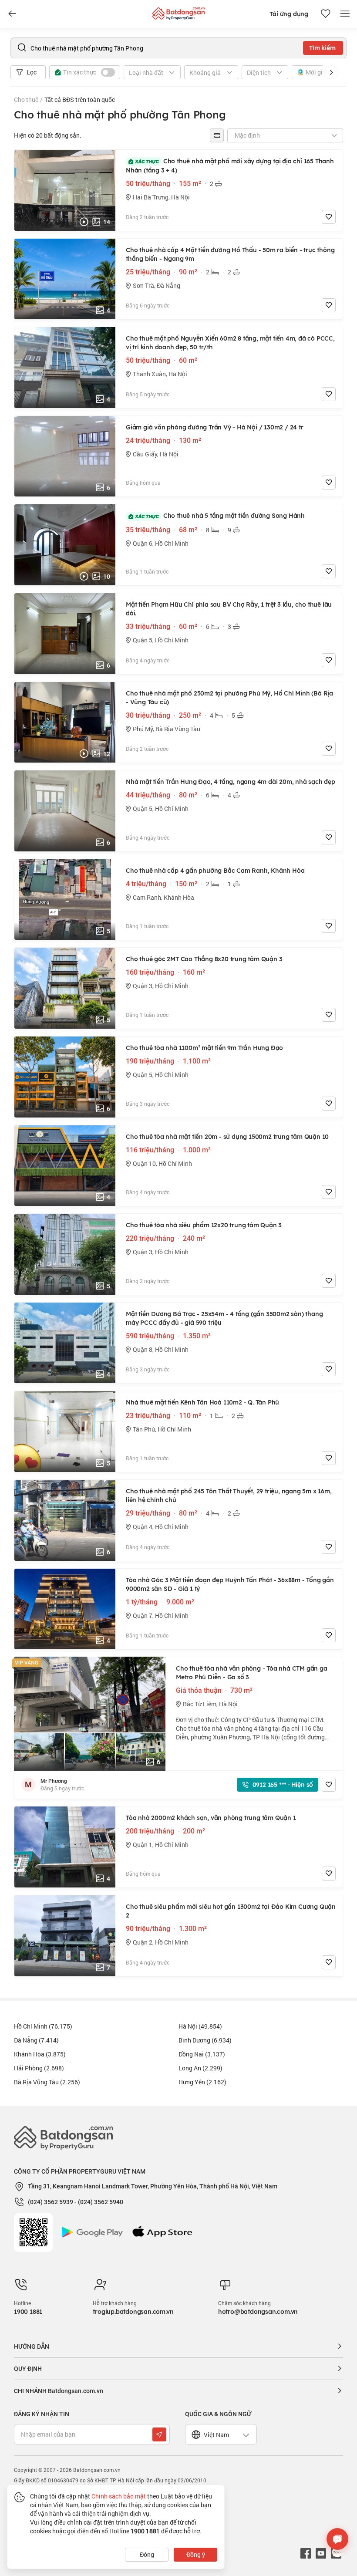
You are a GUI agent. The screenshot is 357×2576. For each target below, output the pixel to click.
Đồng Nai (202, 2054)
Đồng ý (196, 2554)
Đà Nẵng (36, 2040)
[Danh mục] (12, 14)
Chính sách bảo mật (119, 2496)
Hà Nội (200, 2026)
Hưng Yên (202, 2082)
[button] (331, 72)
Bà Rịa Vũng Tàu (47, 2082)
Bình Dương (205, 2040)
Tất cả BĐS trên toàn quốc (80, 100)
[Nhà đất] (178, 12)
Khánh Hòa (40, 2054)
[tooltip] (217, 135)
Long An (200, 2068)
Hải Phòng (39, 2068)
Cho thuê (26, 100)
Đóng (147, 2554)
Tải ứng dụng (289, 14)
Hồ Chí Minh (43, 2026)
